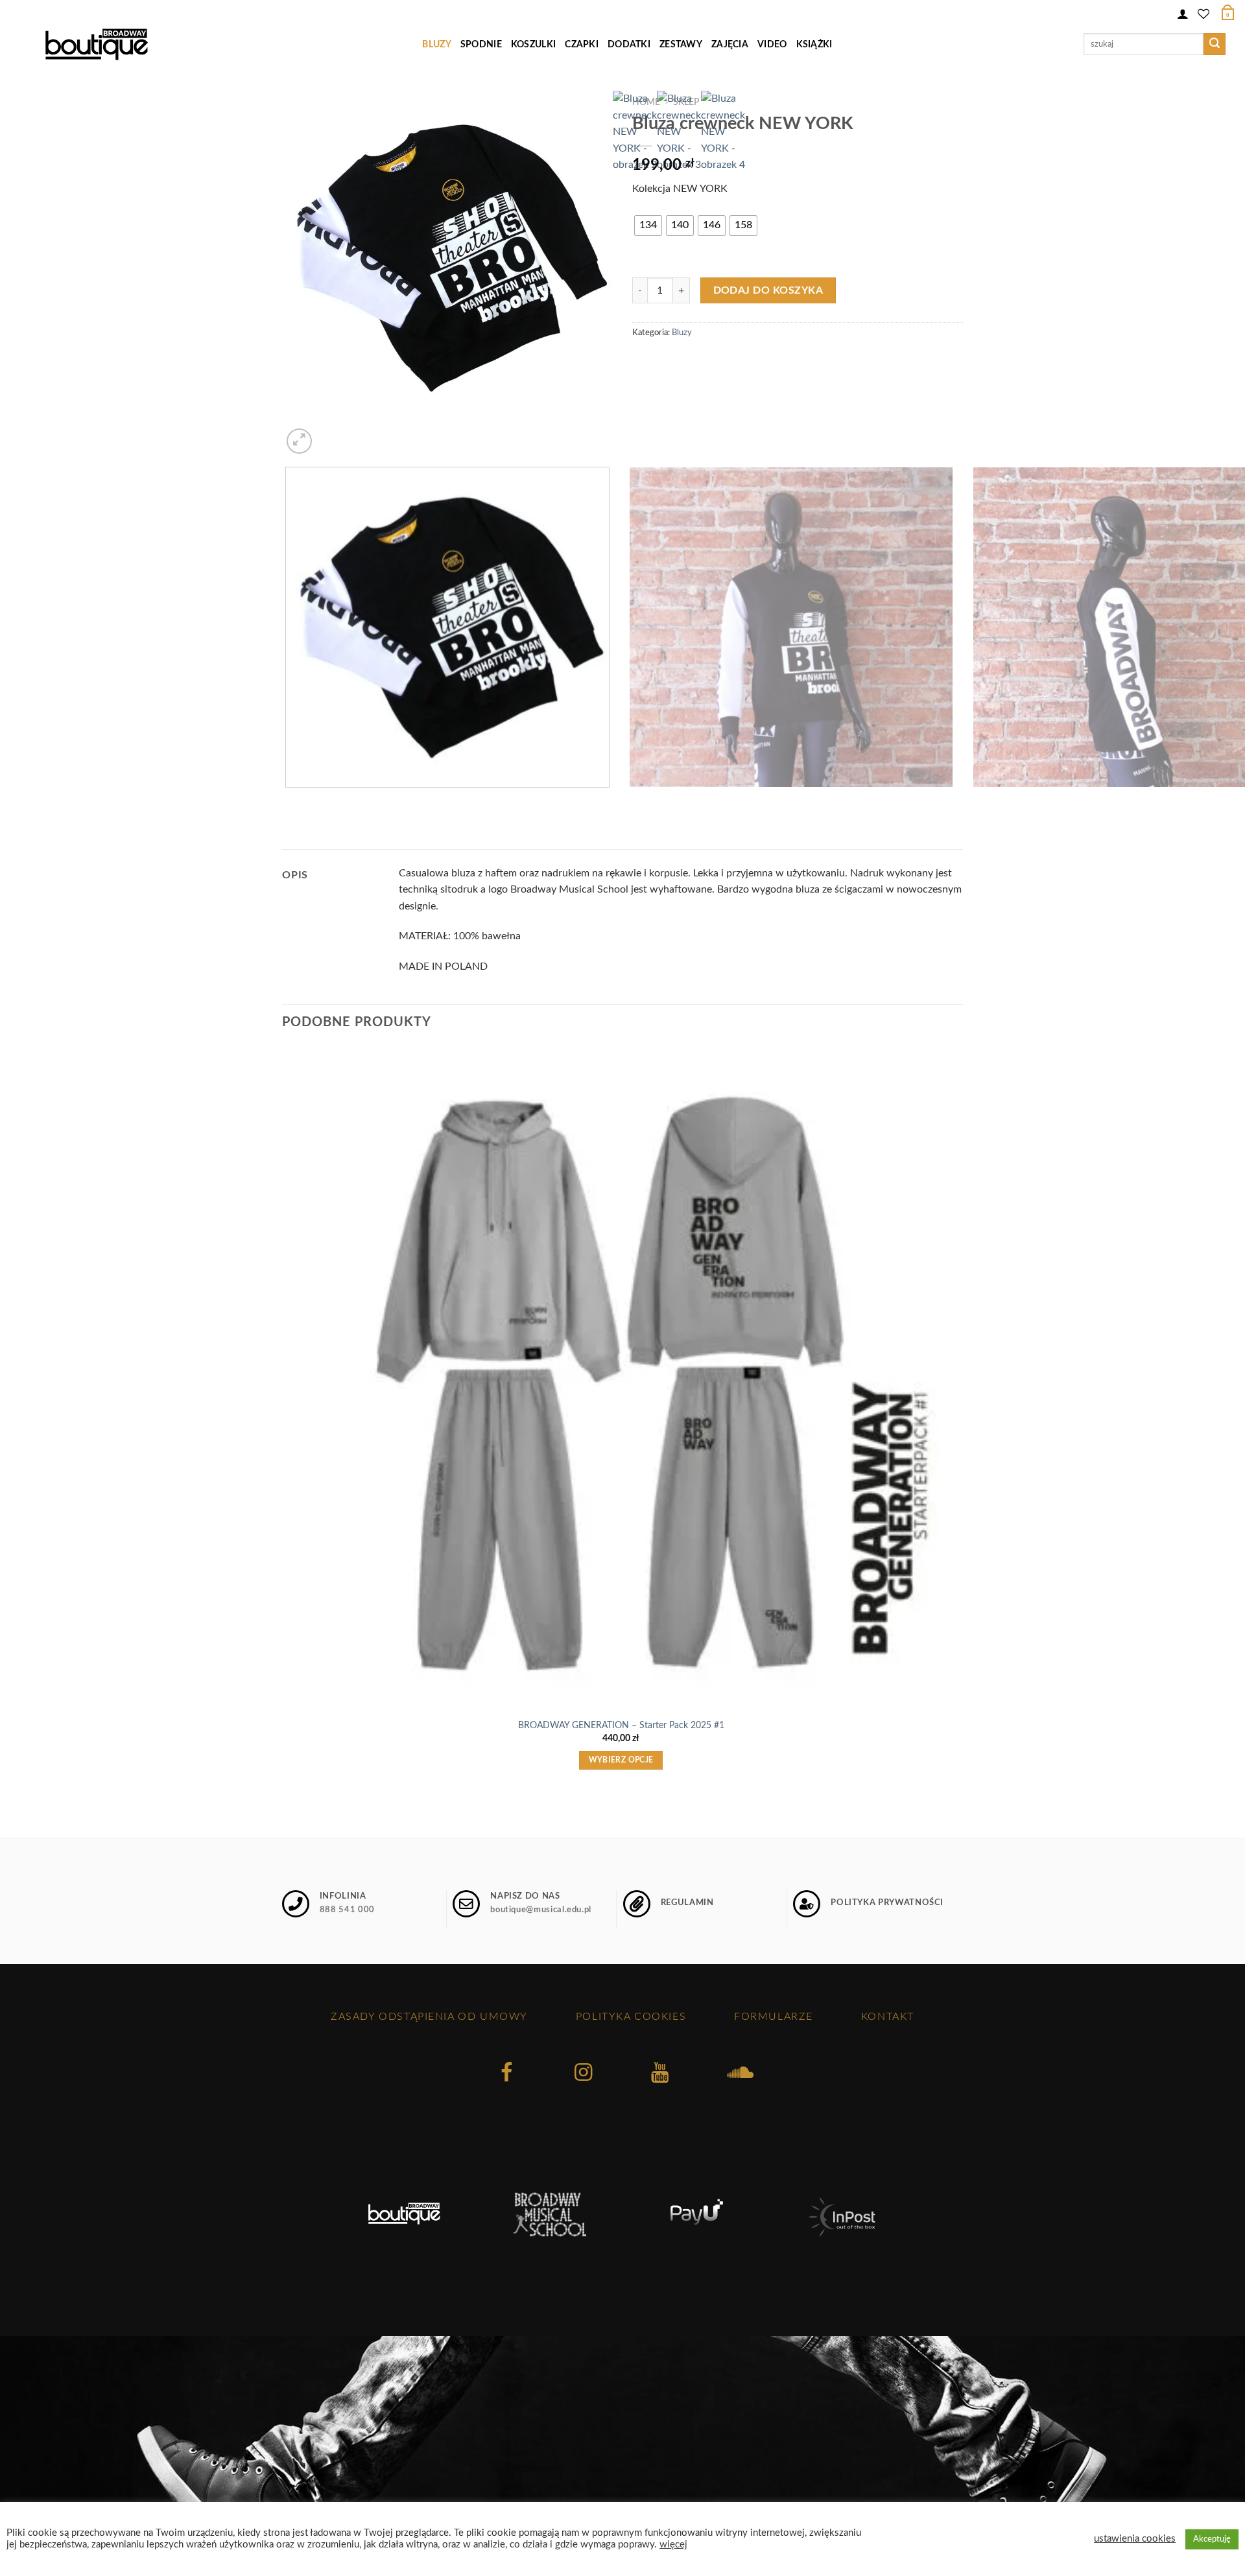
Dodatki (629, 44)
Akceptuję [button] (1212, 2539)
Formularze (774, 2017)
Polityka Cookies (631, 2017)
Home (646, 102)
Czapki (582, 44)
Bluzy (436, 44)
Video (772, 44)
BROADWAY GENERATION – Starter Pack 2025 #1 (621, 1725)
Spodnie (481, 44)
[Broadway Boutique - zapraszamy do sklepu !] (96, 44)
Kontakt (888, 2017)
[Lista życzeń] (1203, 12)
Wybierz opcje (621, 1760)
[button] (1183, 12)
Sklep (686, 102)
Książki (814, 44)
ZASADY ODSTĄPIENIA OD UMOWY (429, 2017)
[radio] (648, 226)
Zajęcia (730, 44)
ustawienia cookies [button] (1135, 2539)
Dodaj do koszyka (768, 291)
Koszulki (533, 44)
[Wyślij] (1215, 44)
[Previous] (288, 800)
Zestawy (681, 44)
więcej (673, 2545)
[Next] (330, 434)
